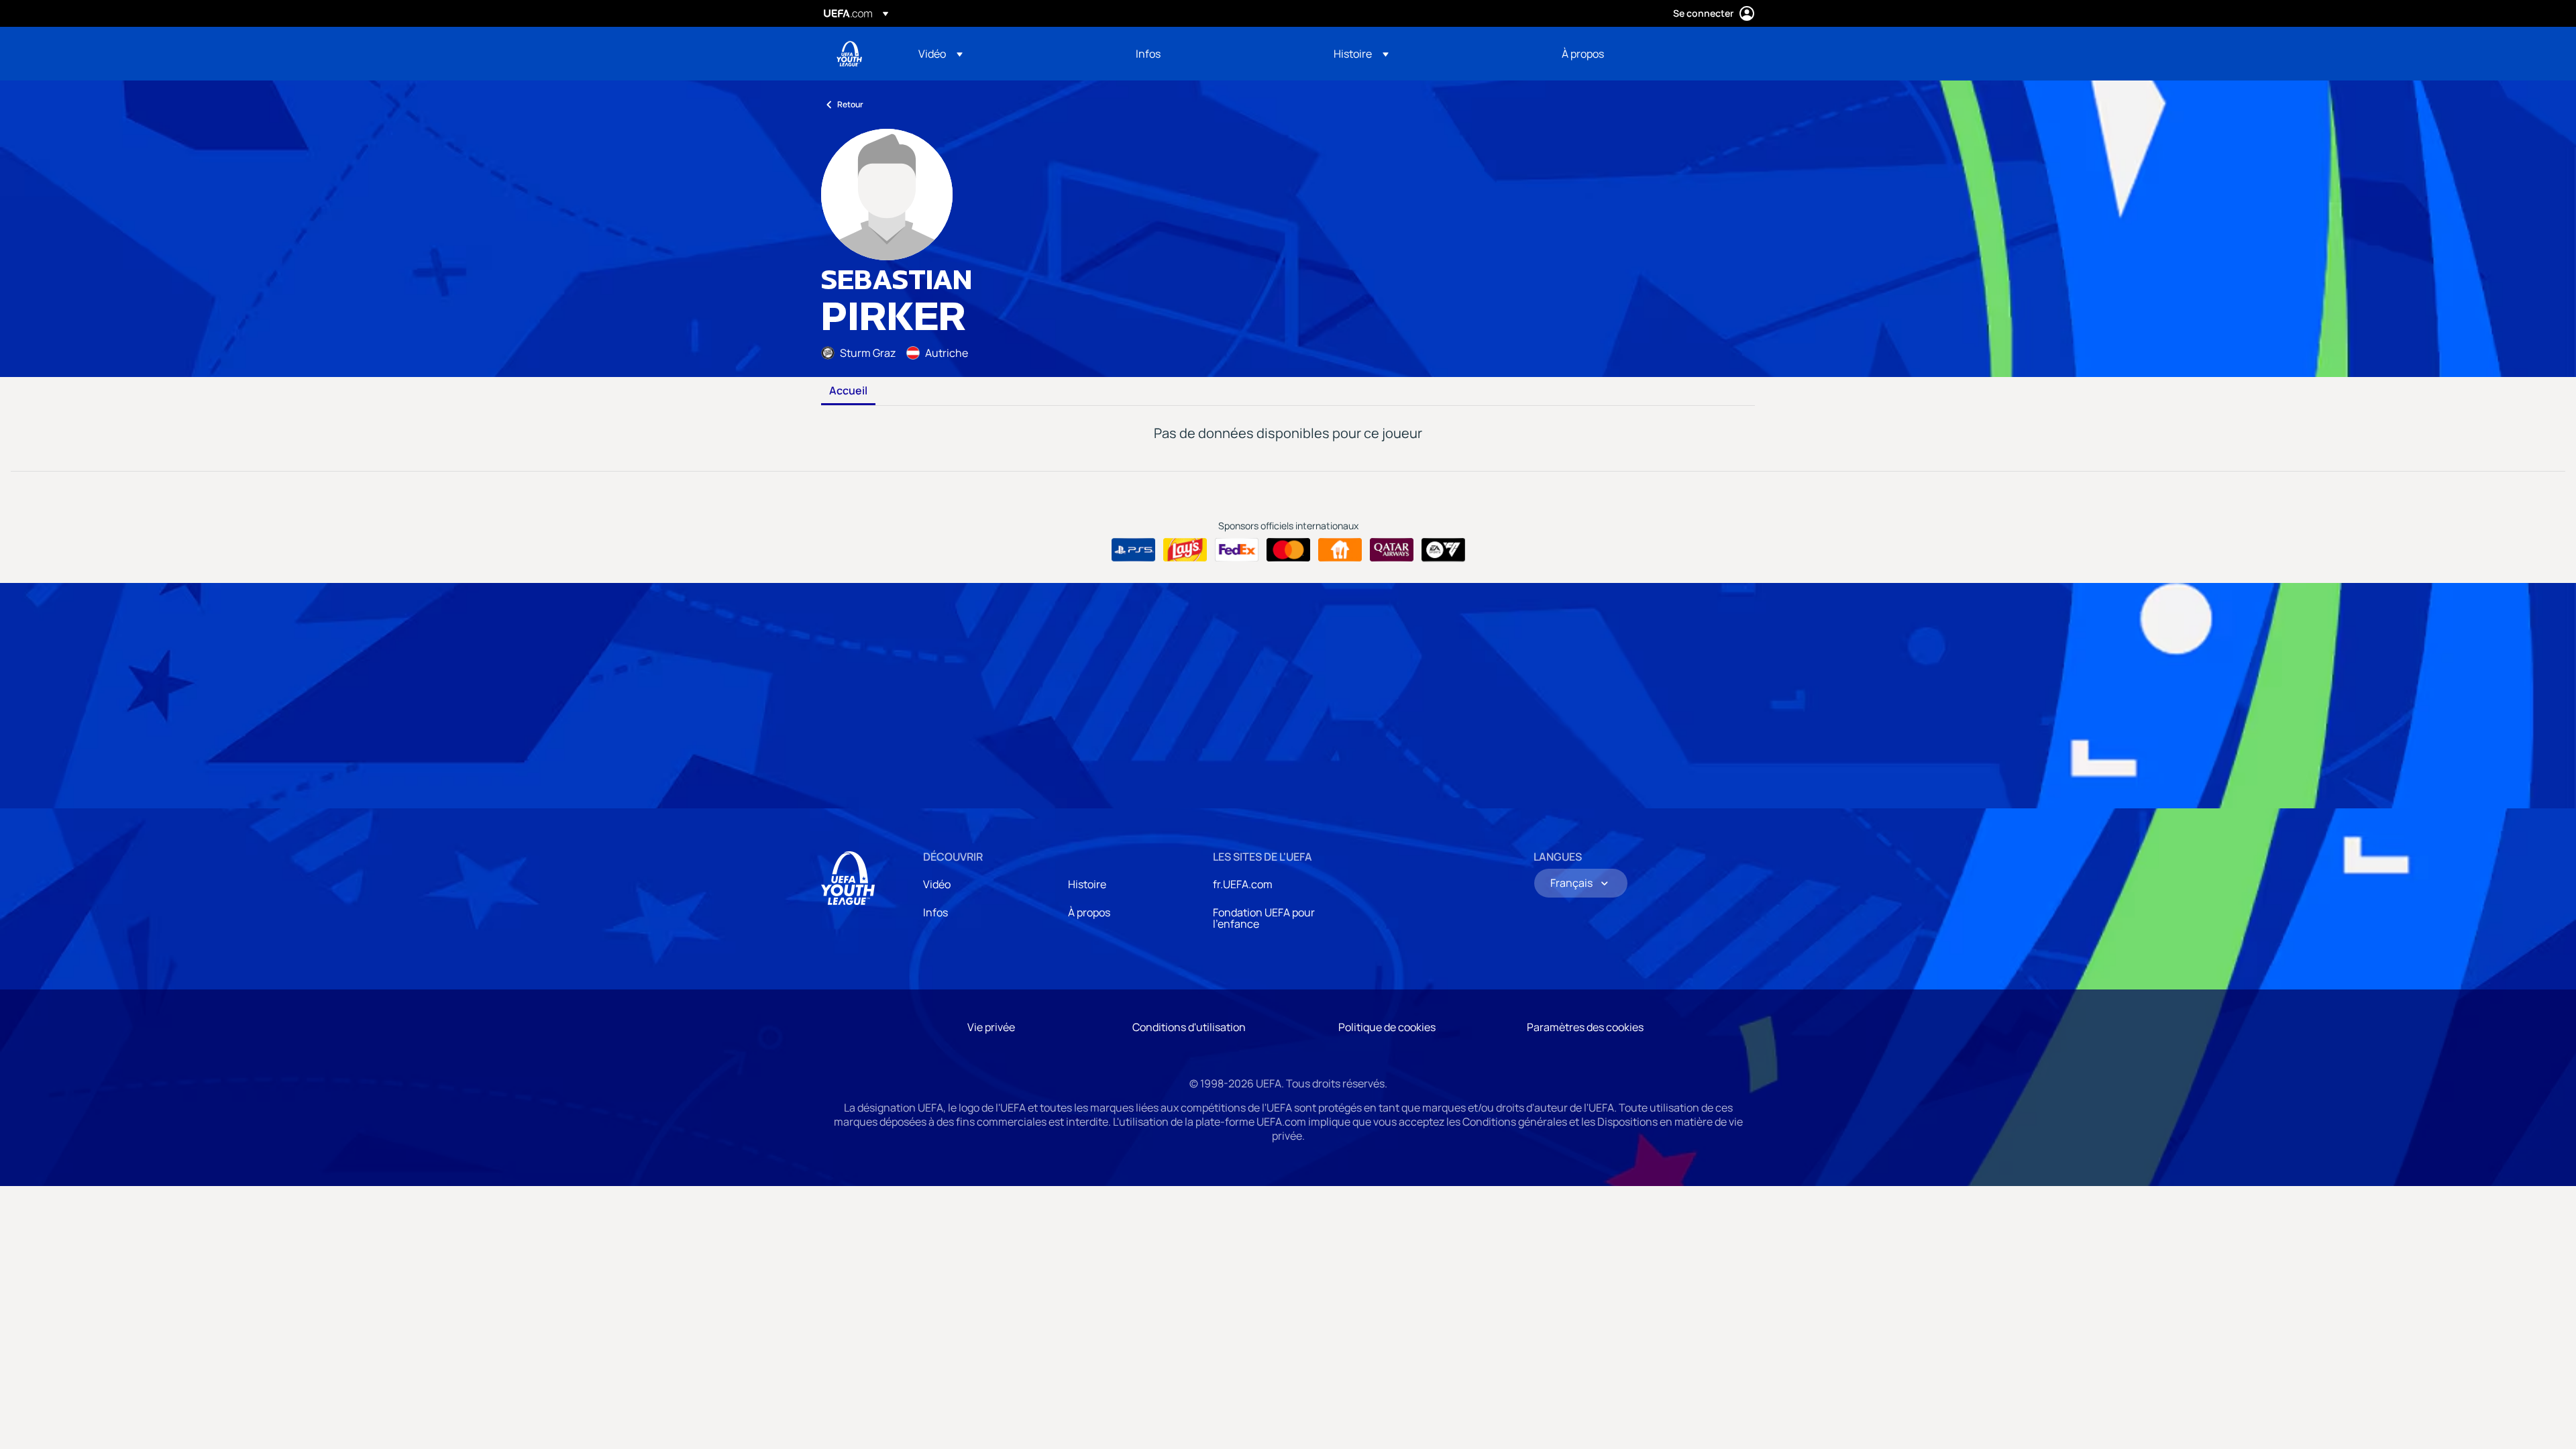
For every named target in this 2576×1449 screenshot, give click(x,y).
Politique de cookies (1387, 1027)
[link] (1148, 54)
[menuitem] (1010, 54)
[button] (941, 54)
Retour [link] (850, 104)
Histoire (1087, 884)
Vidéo (937, 884)
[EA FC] (1443, 550)
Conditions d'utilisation (1189, 1027)
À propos (1089, 912)
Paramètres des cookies (1585, 1027)
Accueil (848, 391)
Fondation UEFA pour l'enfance (1264, 918)
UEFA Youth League (849, 54)
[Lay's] (1185, 550)
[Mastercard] (1288, 550)
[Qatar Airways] (1392, 550)
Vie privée (991, 1027)
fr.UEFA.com (1243, 884)
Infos (935, 912)
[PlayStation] (1133, 550)
